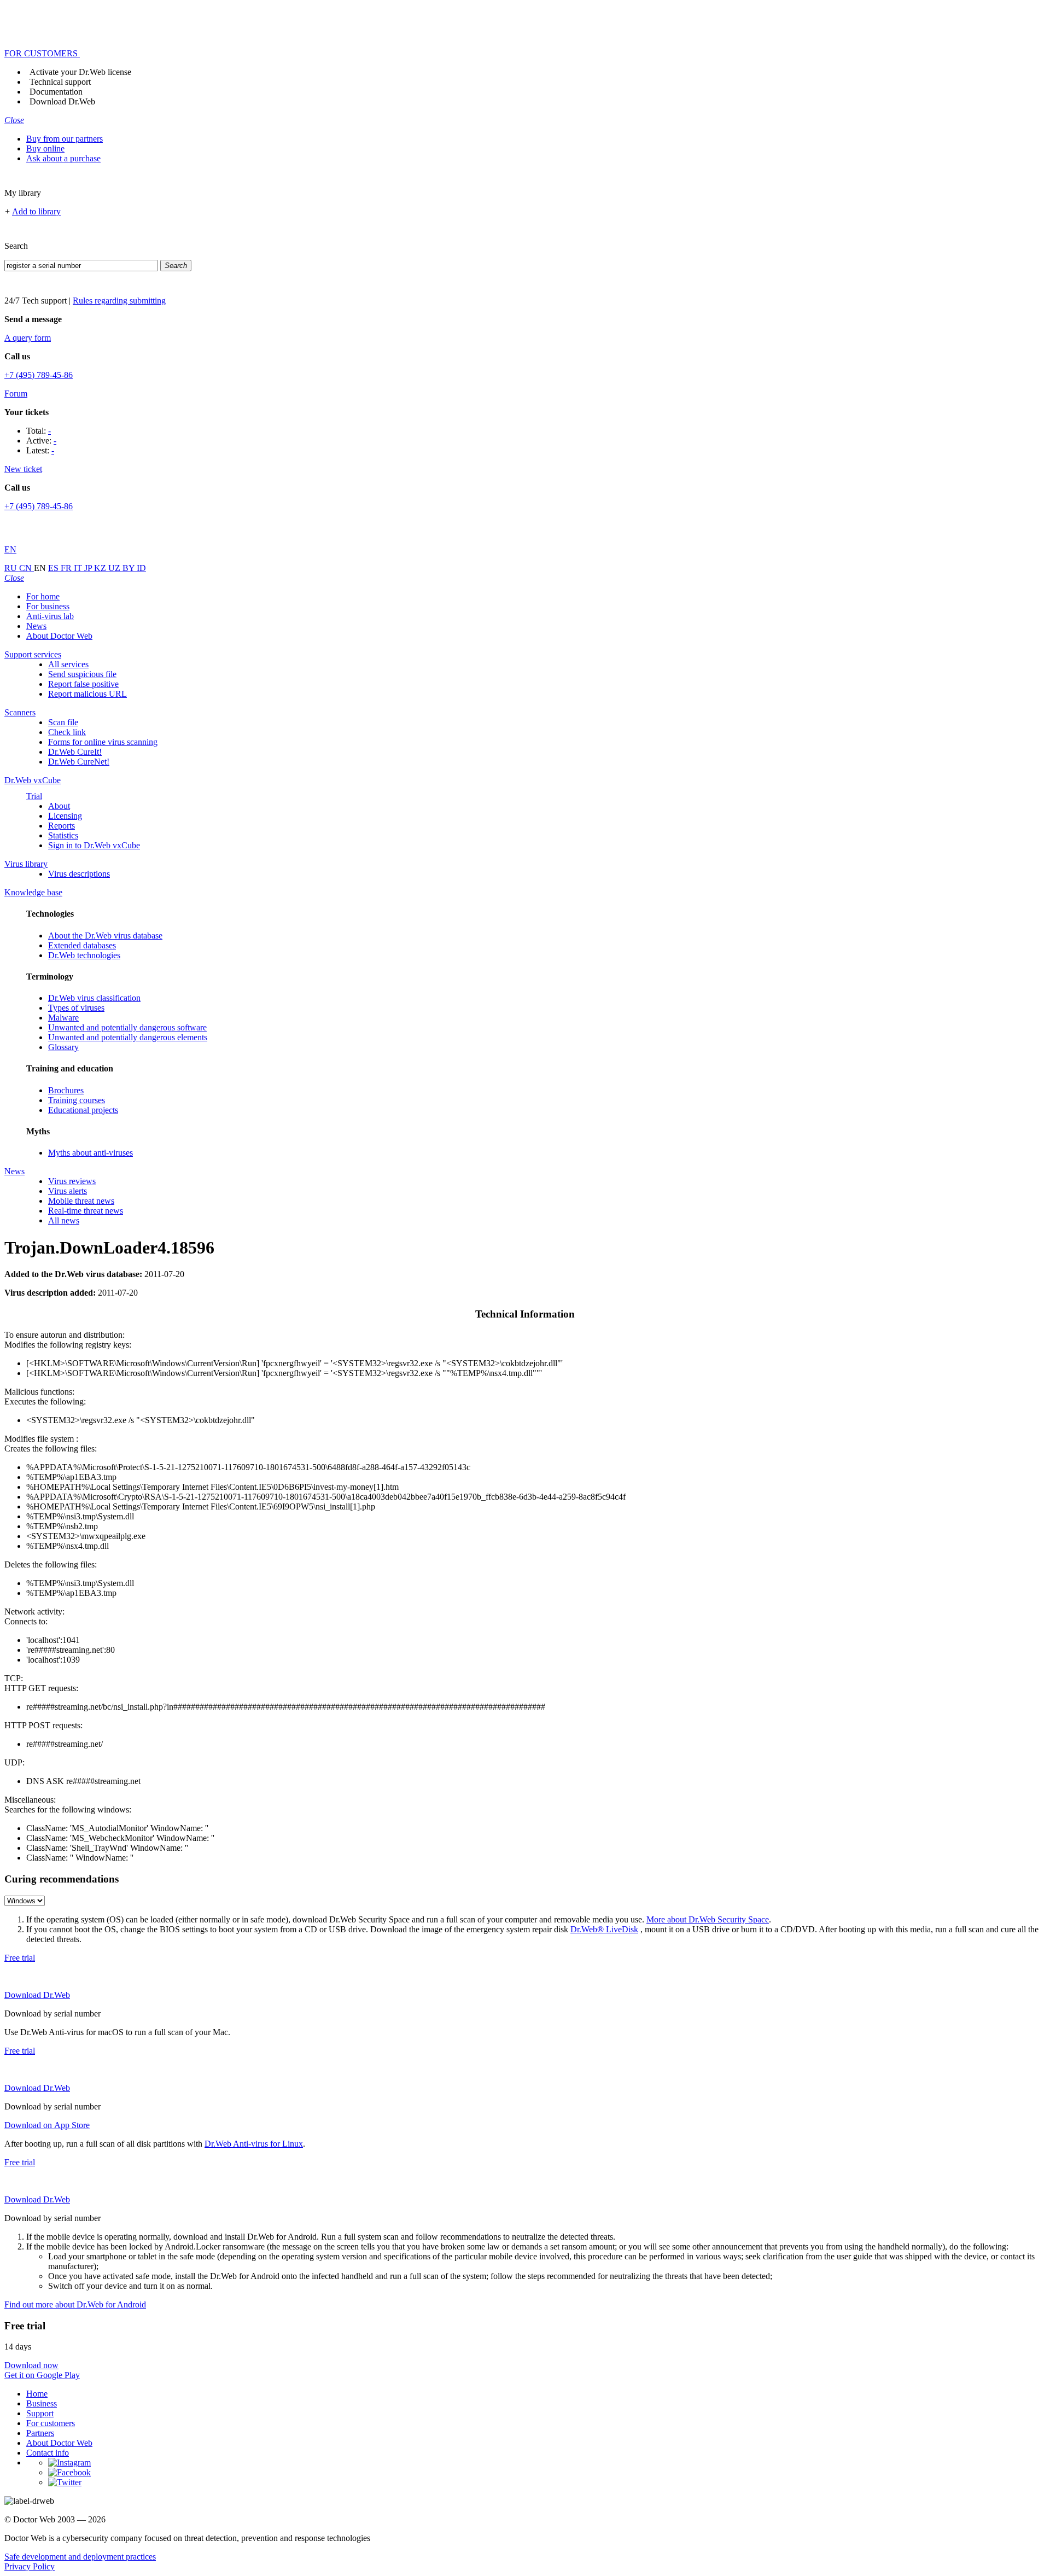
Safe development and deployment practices (80, 2557)
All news (64, 1220)
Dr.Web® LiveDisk (604, 1929)
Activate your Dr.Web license (80, 72)
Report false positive (83, 684)
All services (68, 664)
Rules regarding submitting (119, 301)
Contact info (48, 2453)
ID (141, 568)
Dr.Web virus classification (94, 998)
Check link (67, 732)
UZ (115, 568)
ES (54, 568)
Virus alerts (68, 1191)
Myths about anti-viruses (91, 1153)
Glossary (63, 1047)
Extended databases (82, 945)
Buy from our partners (65, 139)
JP (89, 568)
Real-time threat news (86, 1211)
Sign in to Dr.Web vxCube (94, 845)
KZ (101, 568)
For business (48, 606)
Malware (63, 1018)
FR (67, 568)
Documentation (56, 92)
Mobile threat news (81, 1201)
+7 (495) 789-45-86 (39, 375)
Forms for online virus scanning (103, 742)
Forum (16, 394)
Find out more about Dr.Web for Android (75, 2304)
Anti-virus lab (50, 616)
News (36, 626)
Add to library (36, 211)
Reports (62, 826)
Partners (40, 2433)
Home (37, 2394)
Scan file (63, 722)
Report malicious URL (87, 694)
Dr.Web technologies (84, 955)
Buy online (45, 148)
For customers (51, 2423)
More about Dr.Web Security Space (708, 1919)
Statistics (63, 835)
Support (40, 2413)
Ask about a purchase (63, 158)
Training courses (77, 1100)
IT (79, 568)
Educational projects (83, 1110)
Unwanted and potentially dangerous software (127, 1027)
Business (42, 2403)
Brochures (66, 1090)
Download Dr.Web (62, 101)
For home (43, 596)
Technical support (60, 82)
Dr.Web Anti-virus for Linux (254, 2144)
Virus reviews (72, 1181)
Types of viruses (76, 1008)
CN (27, 568)
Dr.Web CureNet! (79, 762)
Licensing (65, 816)
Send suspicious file (82, 674)
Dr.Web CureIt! (75, 752)
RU (12, 568)
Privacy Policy (30, 2566)
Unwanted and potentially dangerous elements (128, 1037)
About (59, 806)
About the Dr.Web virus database (105, 936)
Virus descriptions (79, 874)
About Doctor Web (59, 636)
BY (130, 568)
